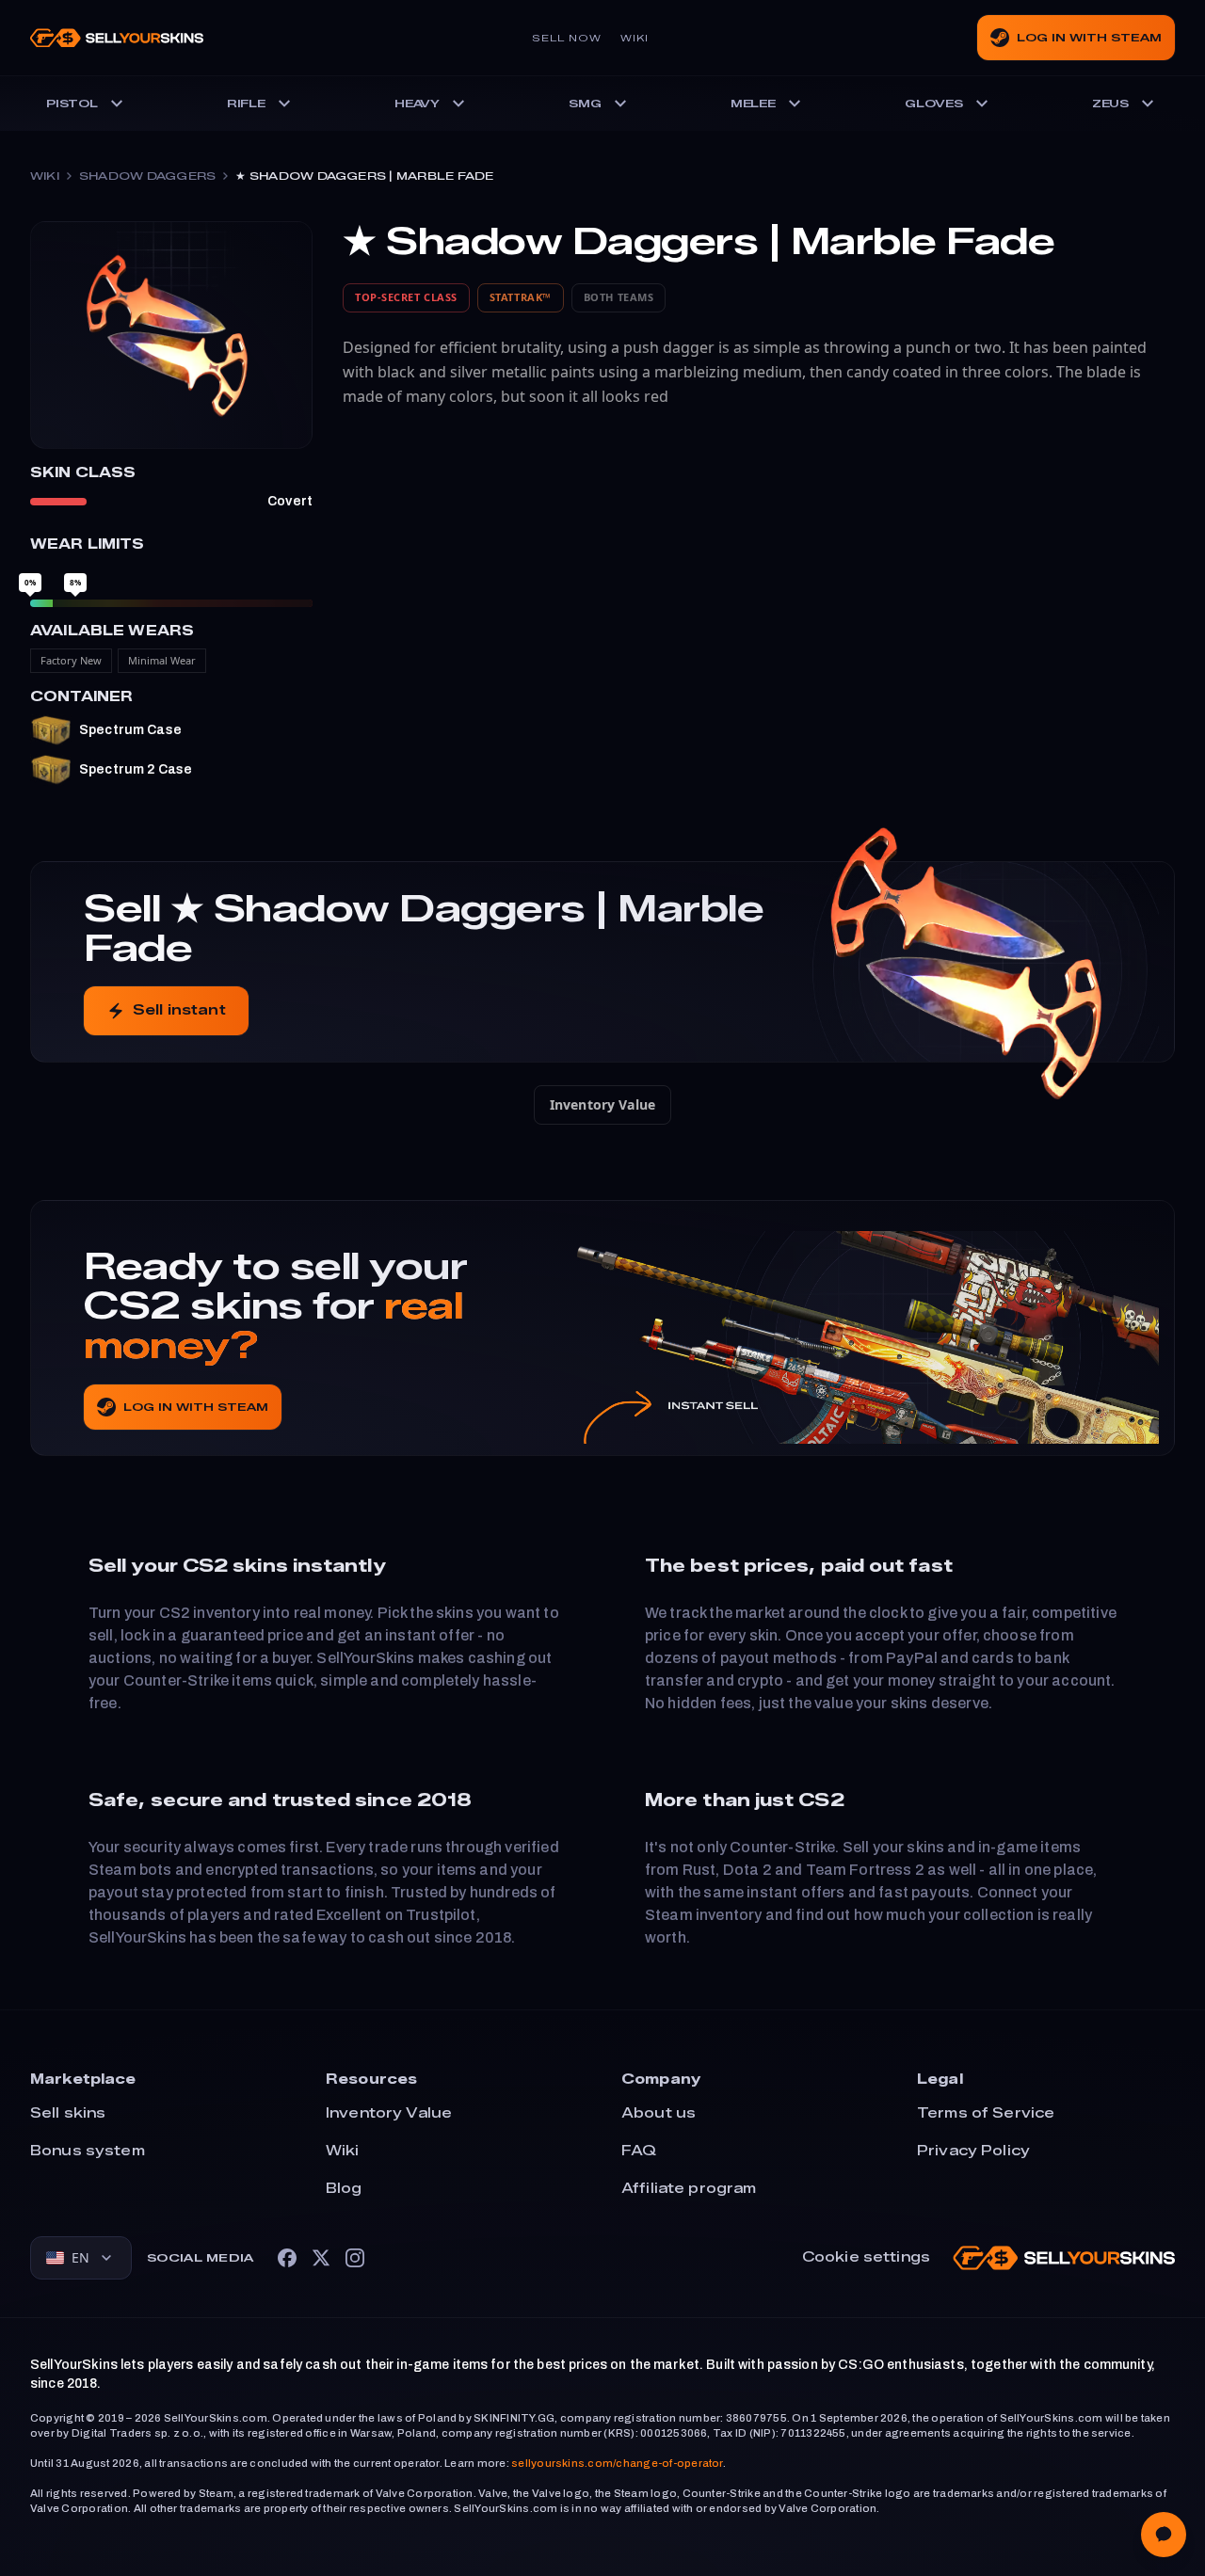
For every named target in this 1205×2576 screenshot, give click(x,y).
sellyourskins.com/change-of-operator (617, 2463)
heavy (417, 104)
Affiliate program (689, 2189)
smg (585, 104)
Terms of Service (986, 2113)
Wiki (635, 38)
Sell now (567, 38)
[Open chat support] (1164, 2535)
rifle (246, 104)
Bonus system (88, 2151)
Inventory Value (602, 1104)
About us (659, 2113)
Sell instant (179, 1010)
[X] (321, 2258)
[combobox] (81, 2258)
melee (753, 104)
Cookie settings (866, 2257)
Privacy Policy (973, 2151)
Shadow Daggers (147, 176)
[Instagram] (355, 2258)
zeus (1110, 104)
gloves (934, 104)
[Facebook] (287, 2258)
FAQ (639, 2151)
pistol (72, 104)
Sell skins (68, 2113)
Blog (344, 2189)
